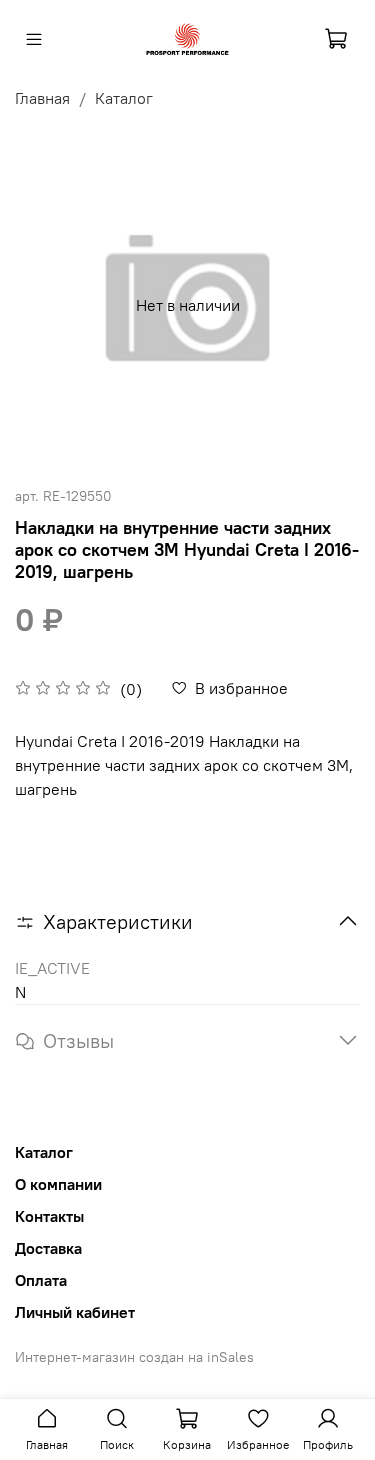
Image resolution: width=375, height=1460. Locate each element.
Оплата (41, 1280)
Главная (42, 98)
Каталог (124, 98)
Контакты (49, 1216)
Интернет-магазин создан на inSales (134, 1357)
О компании (58, 1184)
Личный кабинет (75, 1312)
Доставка (48, 1248)
